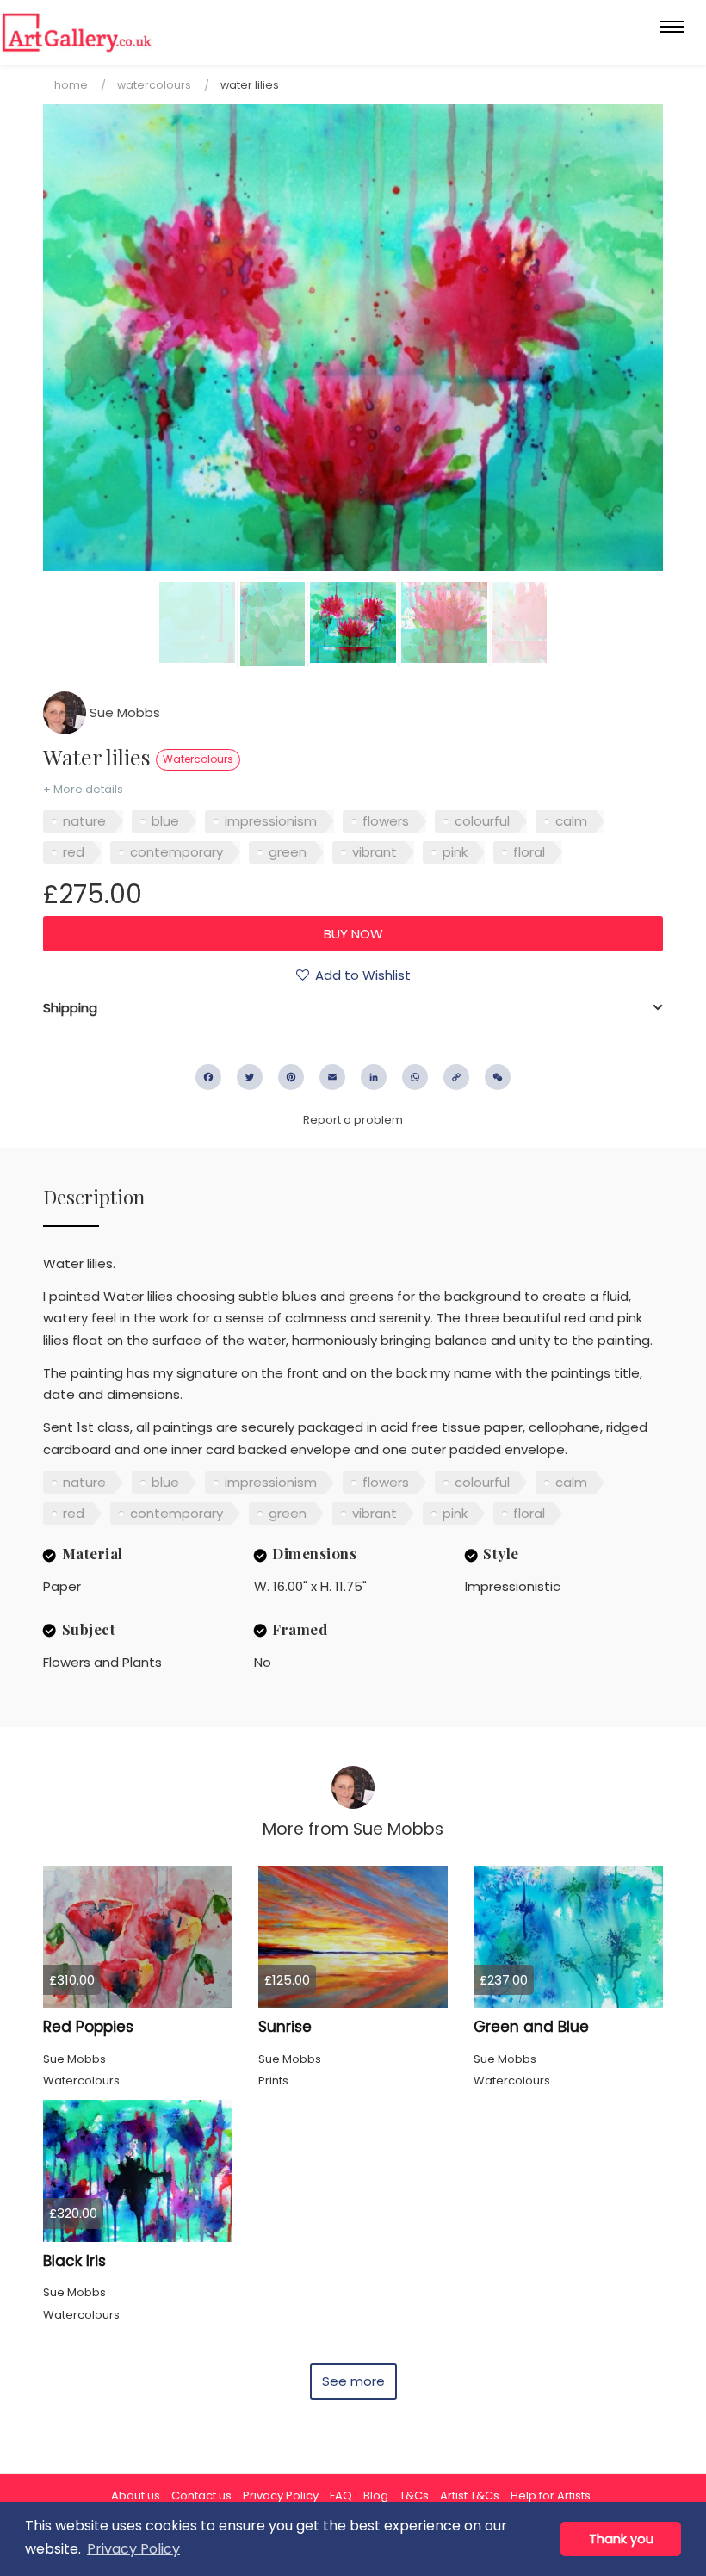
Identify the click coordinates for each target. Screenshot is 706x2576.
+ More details (83, 789)
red (74, 852)
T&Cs (414, 2495)
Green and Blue (531, 2027)
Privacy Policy (281, 2495)
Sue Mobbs (123, 712)
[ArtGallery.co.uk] (77, 32)
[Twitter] (250, 1077)
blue (165, 821)
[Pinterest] (291, 1077)
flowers (386, 821)
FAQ (341, 2495)
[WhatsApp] (415, 1077)
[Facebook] (208, 1077)
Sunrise (285, 2027)
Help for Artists (551, 2495)
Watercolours (154, 85)
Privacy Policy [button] (133, 2549)
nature (84, 821)
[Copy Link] (456, 1077)
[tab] (353, 1008)
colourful (482, 821)
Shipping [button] (70, 1008)
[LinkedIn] (374, 1077)
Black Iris (74, 2261)
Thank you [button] (621, 2539)
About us (136, 2495)
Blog (376, 2495)
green (288, 852)
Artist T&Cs (470, 2495)
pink (455, 852)
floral (529, 852)
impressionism (271, 821)
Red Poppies (88, 2027)
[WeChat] (498, 1077)
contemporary (176, 852)
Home (71, 85)
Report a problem (353, 1120)
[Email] (332, 1077)
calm (571, 821)
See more (353, 2381)
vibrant (375, 852)
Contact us (201, 2495)
